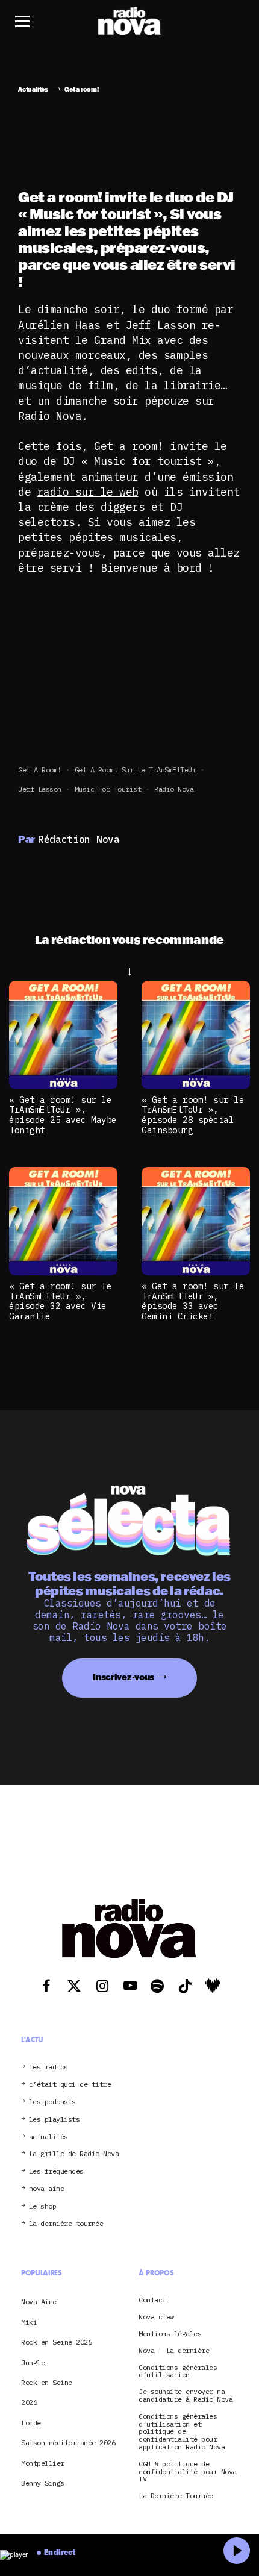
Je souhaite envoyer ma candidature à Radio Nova (186, 2396)
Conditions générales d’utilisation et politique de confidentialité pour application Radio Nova (182, 2432)
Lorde (31, 2423)
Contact (152, 2300)
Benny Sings (43, 2483)
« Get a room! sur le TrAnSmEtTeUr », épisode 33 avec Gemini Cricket (193, 1301)
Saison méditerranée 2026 (68, 2443)
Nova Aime (39, 2302)
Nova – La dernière (174, 2351)
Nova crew (156, 2317)
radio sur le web (88, 492)
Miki (29, 2322)
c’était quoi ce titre (70, 2085)
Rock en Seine (47, 2382)
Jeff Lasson (40, 789)
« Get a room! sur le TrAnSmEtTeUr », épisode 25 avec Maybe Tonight (63, 1115)
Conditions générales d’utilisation (178, 2372)
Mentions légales (170, 2334)
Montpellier (43, 2463)
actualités (48, 2137)
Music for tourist (108, 789)
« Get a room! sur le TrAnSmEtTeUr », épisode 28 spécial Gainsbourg (193, 1115)
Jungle (33, 2362)
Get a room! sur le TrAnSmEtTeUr (136, 770)
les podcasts (52, 2102)
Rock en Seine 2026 (56, 2342)
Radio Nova (174, 789)
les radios (48, 2067)
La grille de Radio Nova (74, 2154)
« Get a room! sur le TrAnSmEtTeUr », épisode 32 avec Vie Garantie (60, 1301)
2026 (29, 2402)
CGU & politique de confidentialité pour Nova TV (188, 2472)
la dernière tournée (66, 2224)
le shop (43, 2206)
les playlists (55, 2120)
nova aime (47, 2189)
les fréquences (56, 2171)
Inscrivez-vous (123, 1677)
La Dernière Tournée (176, 2496)
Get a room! (40, 770)
